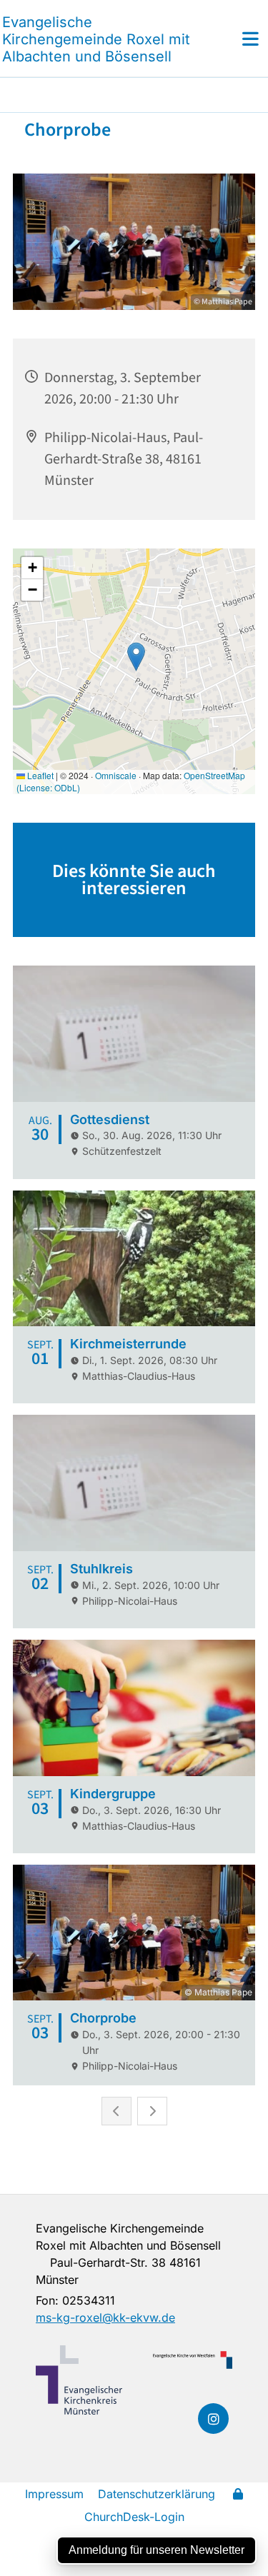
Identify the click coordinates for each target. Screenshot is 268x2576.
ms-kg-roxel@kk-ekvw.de (105, 2317)
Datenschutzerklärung (157, 2494)
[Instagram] (213, 2419)
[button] (234, 39)
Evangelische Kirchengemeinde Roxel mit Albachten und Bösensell (96, 39)
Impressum (54, 2494)
